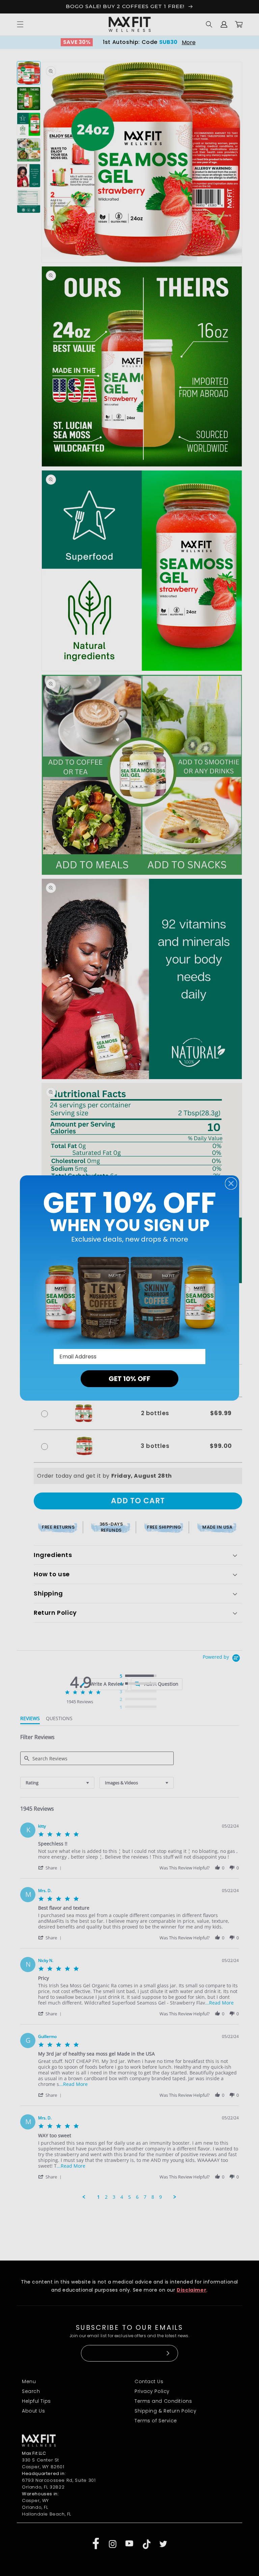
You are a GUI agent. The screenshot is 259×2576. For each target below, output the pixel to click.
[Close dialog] (231, 1183)
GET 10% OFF (129, 1379)
